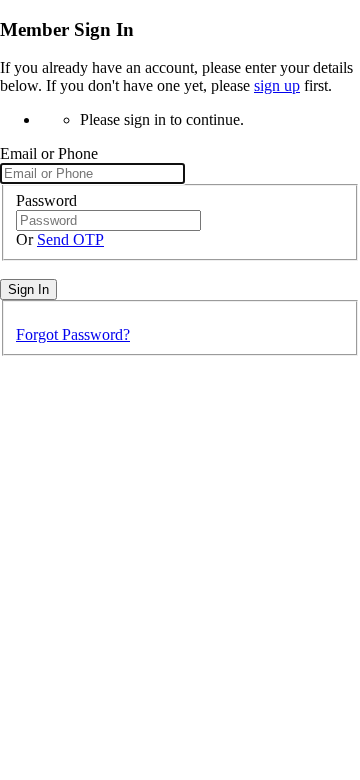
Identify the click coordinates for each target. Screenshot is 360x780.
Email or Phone (49, 153)
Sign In (28, 289)
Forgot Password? (73, 334)
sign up (277, 85)
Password (46, 200)
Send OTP (70, 239)
